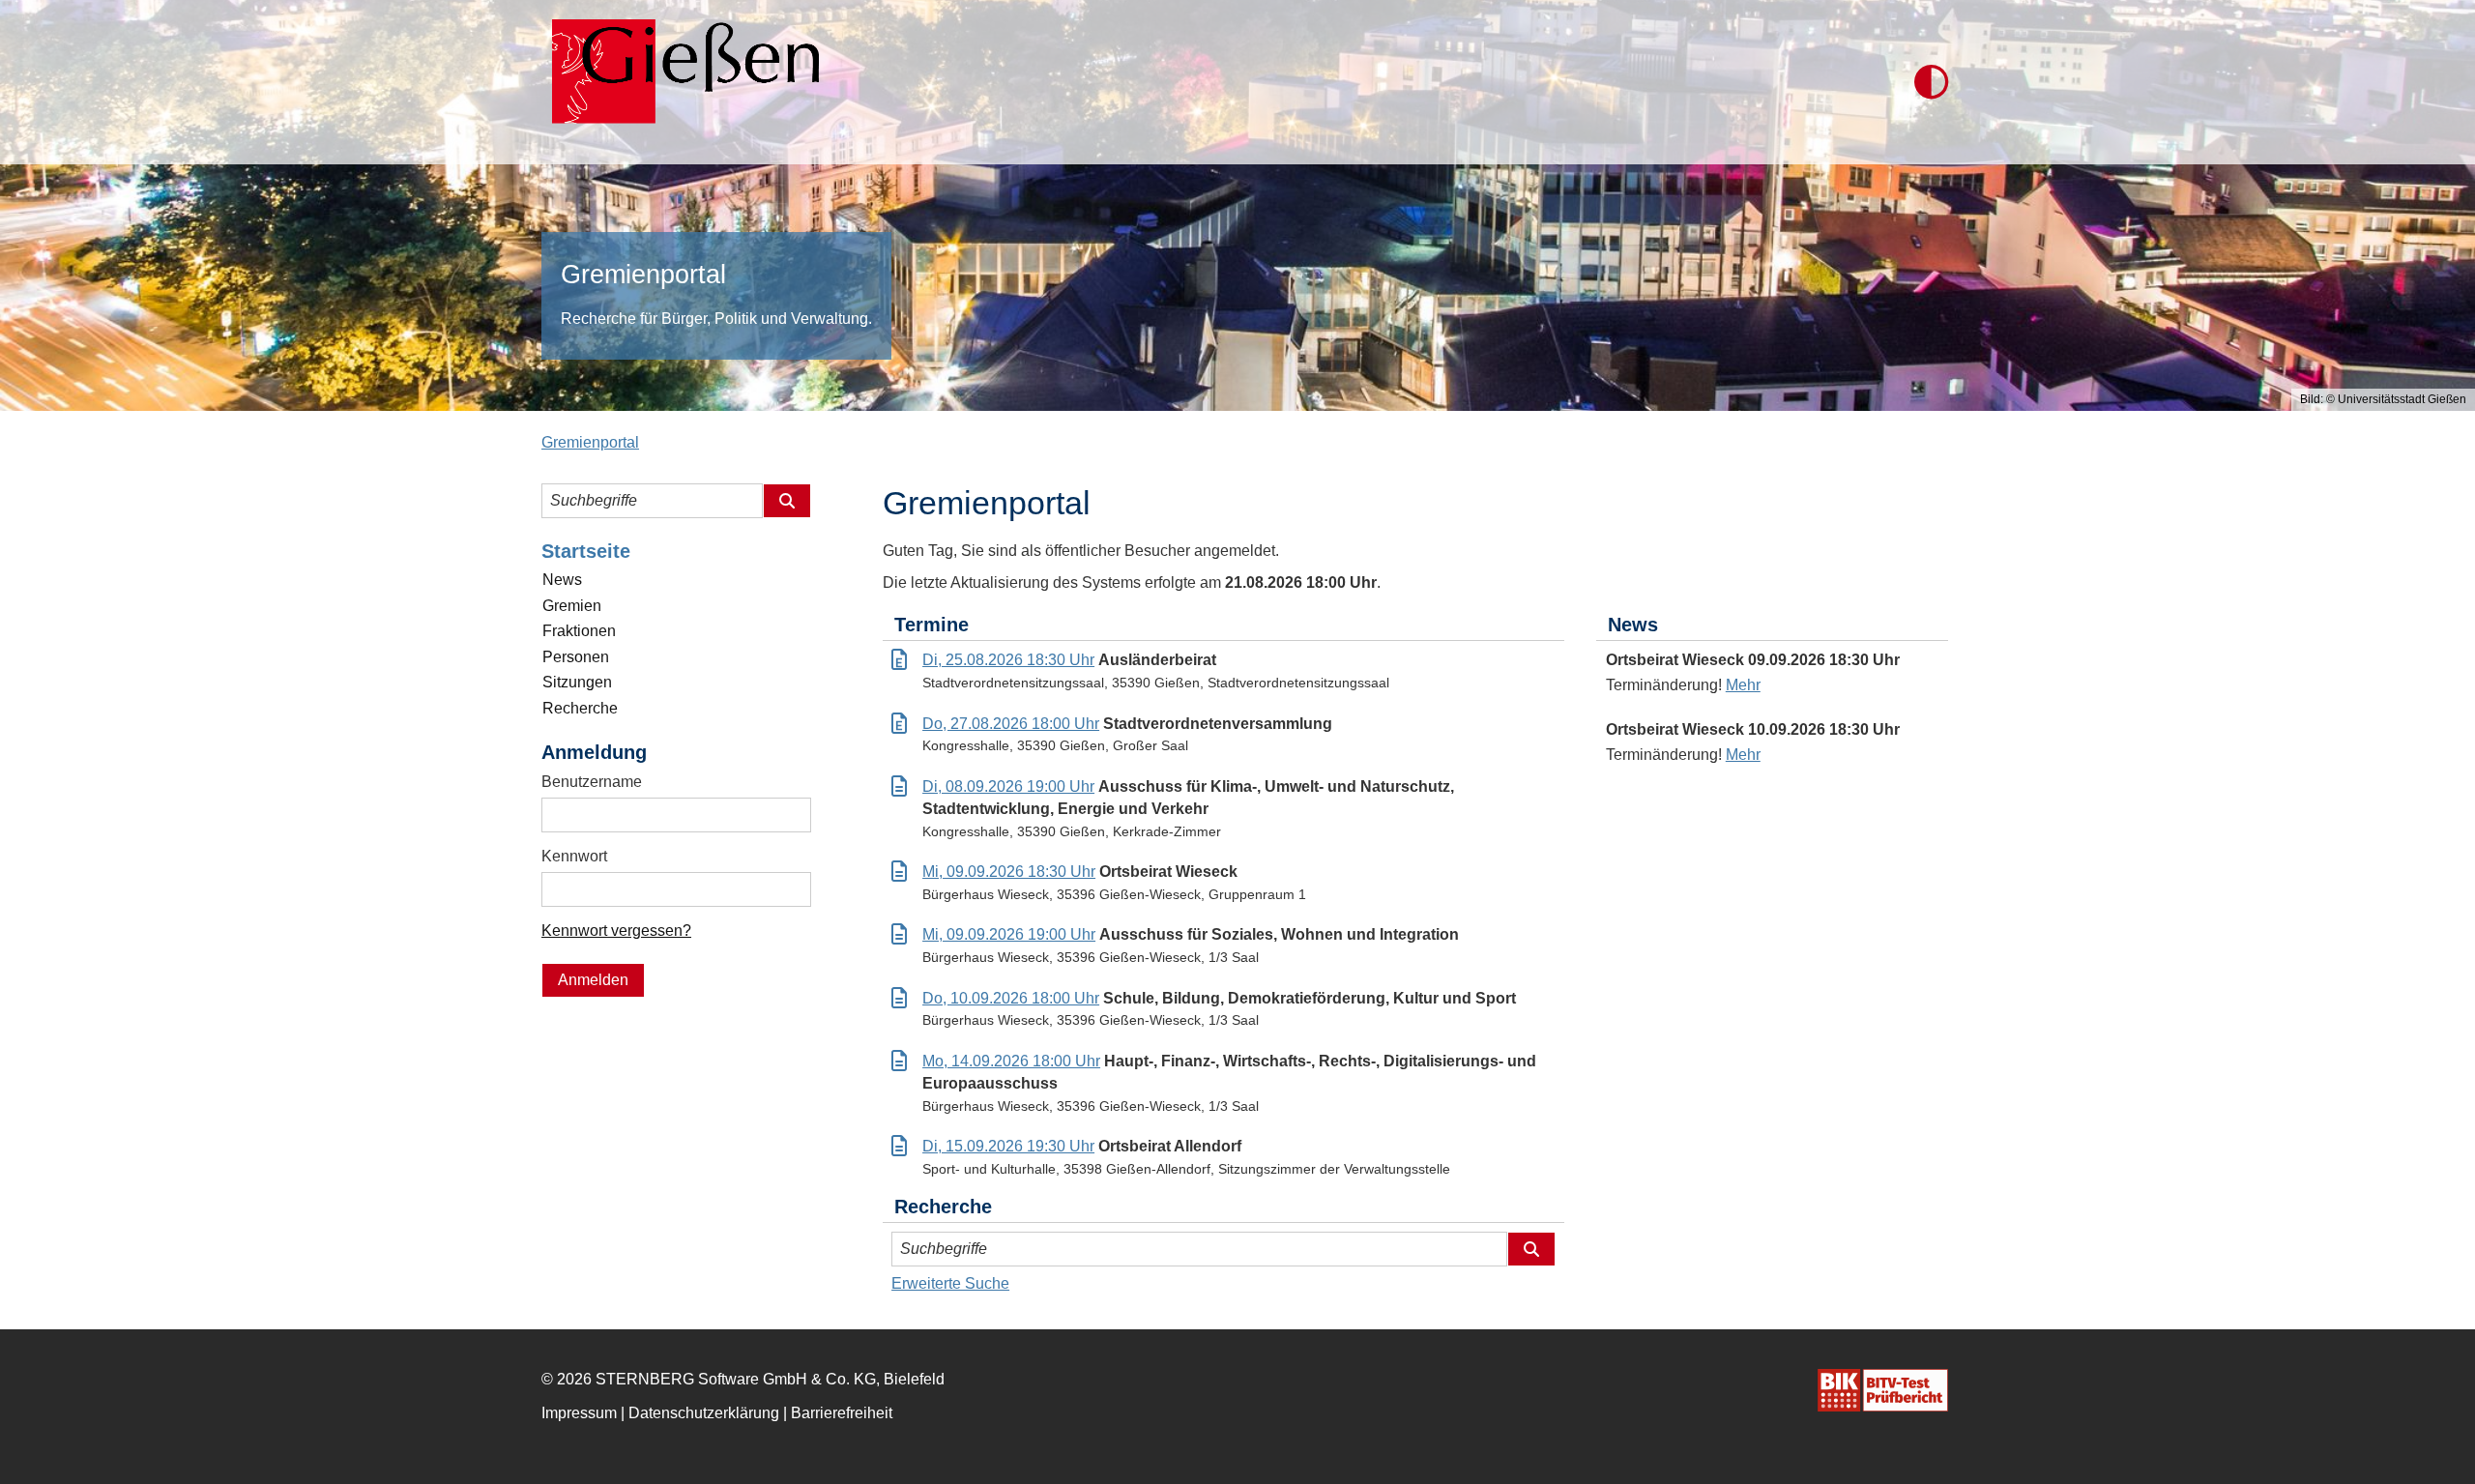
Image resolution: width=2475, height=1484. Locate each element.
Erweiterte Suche (950, 1283)
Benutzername (592, 782)
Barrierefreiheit (842, 1413)
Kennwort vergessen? (616, 931)
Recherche (580, 708)
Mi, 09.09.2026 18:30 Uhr (1009, 872)
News (562, 580)
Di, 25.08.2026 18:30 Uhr (1008, 660)
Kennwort (574, 856)
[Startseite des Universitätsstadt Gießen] (680, 82)
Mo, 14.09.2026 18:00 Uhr (1011, 1061)
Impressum (579, 1413)
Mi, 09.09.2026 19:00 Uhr (1009, 934)
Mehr (1743, 685)
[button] (1931, 82)
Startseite (586, 551)
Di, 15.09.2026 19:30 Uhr (1008, 1146)
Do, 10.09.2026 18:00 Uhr (1011, 998)
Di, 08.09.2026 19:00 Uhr (1008, 786)
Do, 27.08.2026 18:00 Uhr (1011, 724)
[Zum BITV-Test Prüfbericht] (1883, 1390)
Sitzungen (577, 682)
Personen (576, 657)
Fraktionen (579, 631)
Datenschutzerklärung (704, 1413)
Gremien (572, 606)
